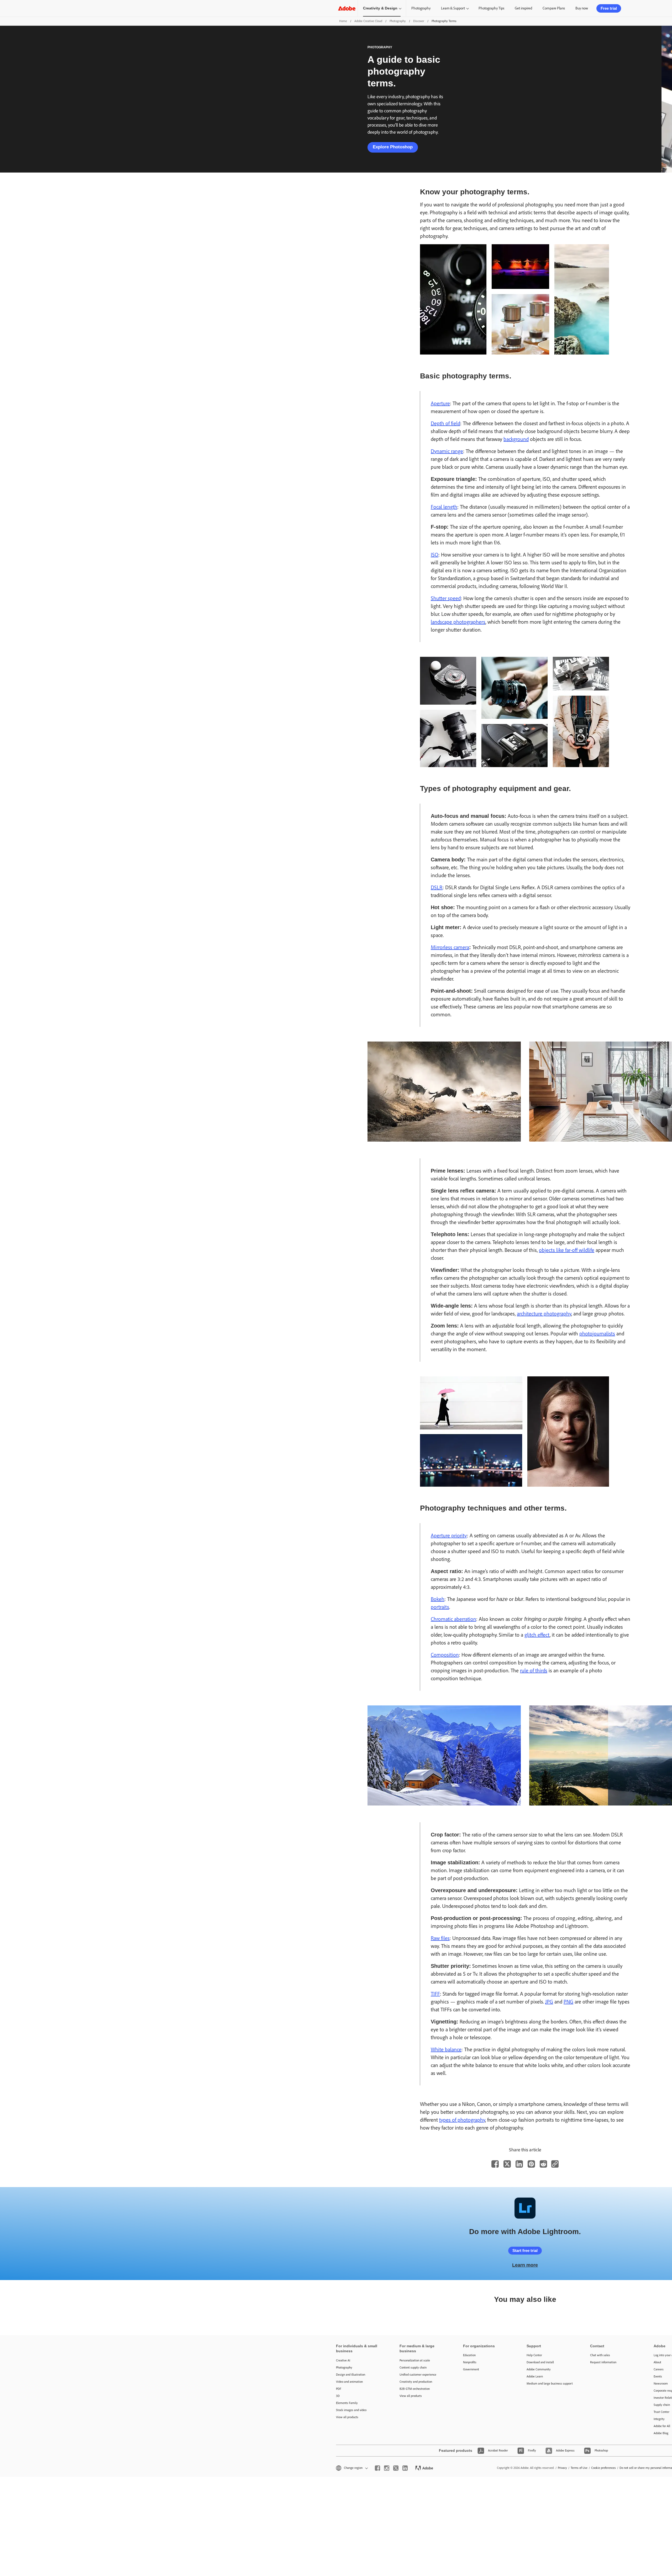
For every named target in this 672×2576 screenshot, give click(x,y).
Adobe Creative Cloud (368, 21)
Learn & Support (453, 8)
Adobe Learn (535, 2376)
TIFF (435, 1994)
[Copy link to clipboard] (555, 2164)
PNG (568, 2002)
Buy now (582, 8)
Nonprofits (470, 2362)
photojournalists (597, 1334)
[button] (351, 2468)
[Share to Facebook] (495, 2164)
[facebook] (377, 2468)
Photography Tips (491, 8)
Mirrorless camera (450, 947)
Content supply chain (413, 2367)
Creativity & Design (380, 8)
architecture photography (544, 1314)
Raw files (440, 1938)
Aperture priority (449, 1536)
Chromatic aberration (453, 1619)
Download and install (540, 2362)
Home (343, 21)
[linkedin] (405, 2468)
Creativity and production (416, 2382)
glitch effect (537, 1635)
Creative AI (343, 2360)
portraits (440, 1607)
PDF (339, 2389)
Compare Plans (554, 8)
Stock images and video (351, 2410)
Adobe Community (539, 2369)
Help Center (534, 2355)
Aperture (440, 403)
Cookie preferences (603, 2468)
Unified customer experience (418, 2375)
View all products (347, 2417)
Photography (421, 8)
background (516, 439)
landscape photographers (458, 622)
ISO (435, 555)
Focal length (444, 507)
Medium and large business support (550, 2384)
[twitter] (396, 2468)
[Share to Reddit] (543, 2164)
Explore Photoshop (393, 147)
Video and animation (349, 2382)
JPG (549, 2002)
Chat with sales (600, 2355)
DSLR (437, 887)
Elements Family (347, 2403)
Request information (603, 2362)
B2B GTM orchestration (415, 2389)
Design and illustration (351, 2375)
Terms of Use (579, 2468)
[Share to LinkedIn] (519, 2164)
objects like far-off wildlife (567, 1250)
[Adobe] (347, 8)
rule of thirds (534, 1671)
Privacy (562, 2468)
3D (338, 2396)
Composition (445, 1655)
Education (469, 2355)
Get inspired (523, 8)
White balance (446, 2049)
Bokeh (438, 1599)
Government (471, 2369)
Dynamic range (447, 451)
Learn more (525, 2265)
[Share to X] (507, 2164)
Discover (419, 21)
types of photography (462, 2120)
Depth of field (445, 423)
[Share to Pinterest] (531, 2164)
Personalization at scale (415, 2360)
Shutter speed (446, 598)
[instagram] (387, 2468)
